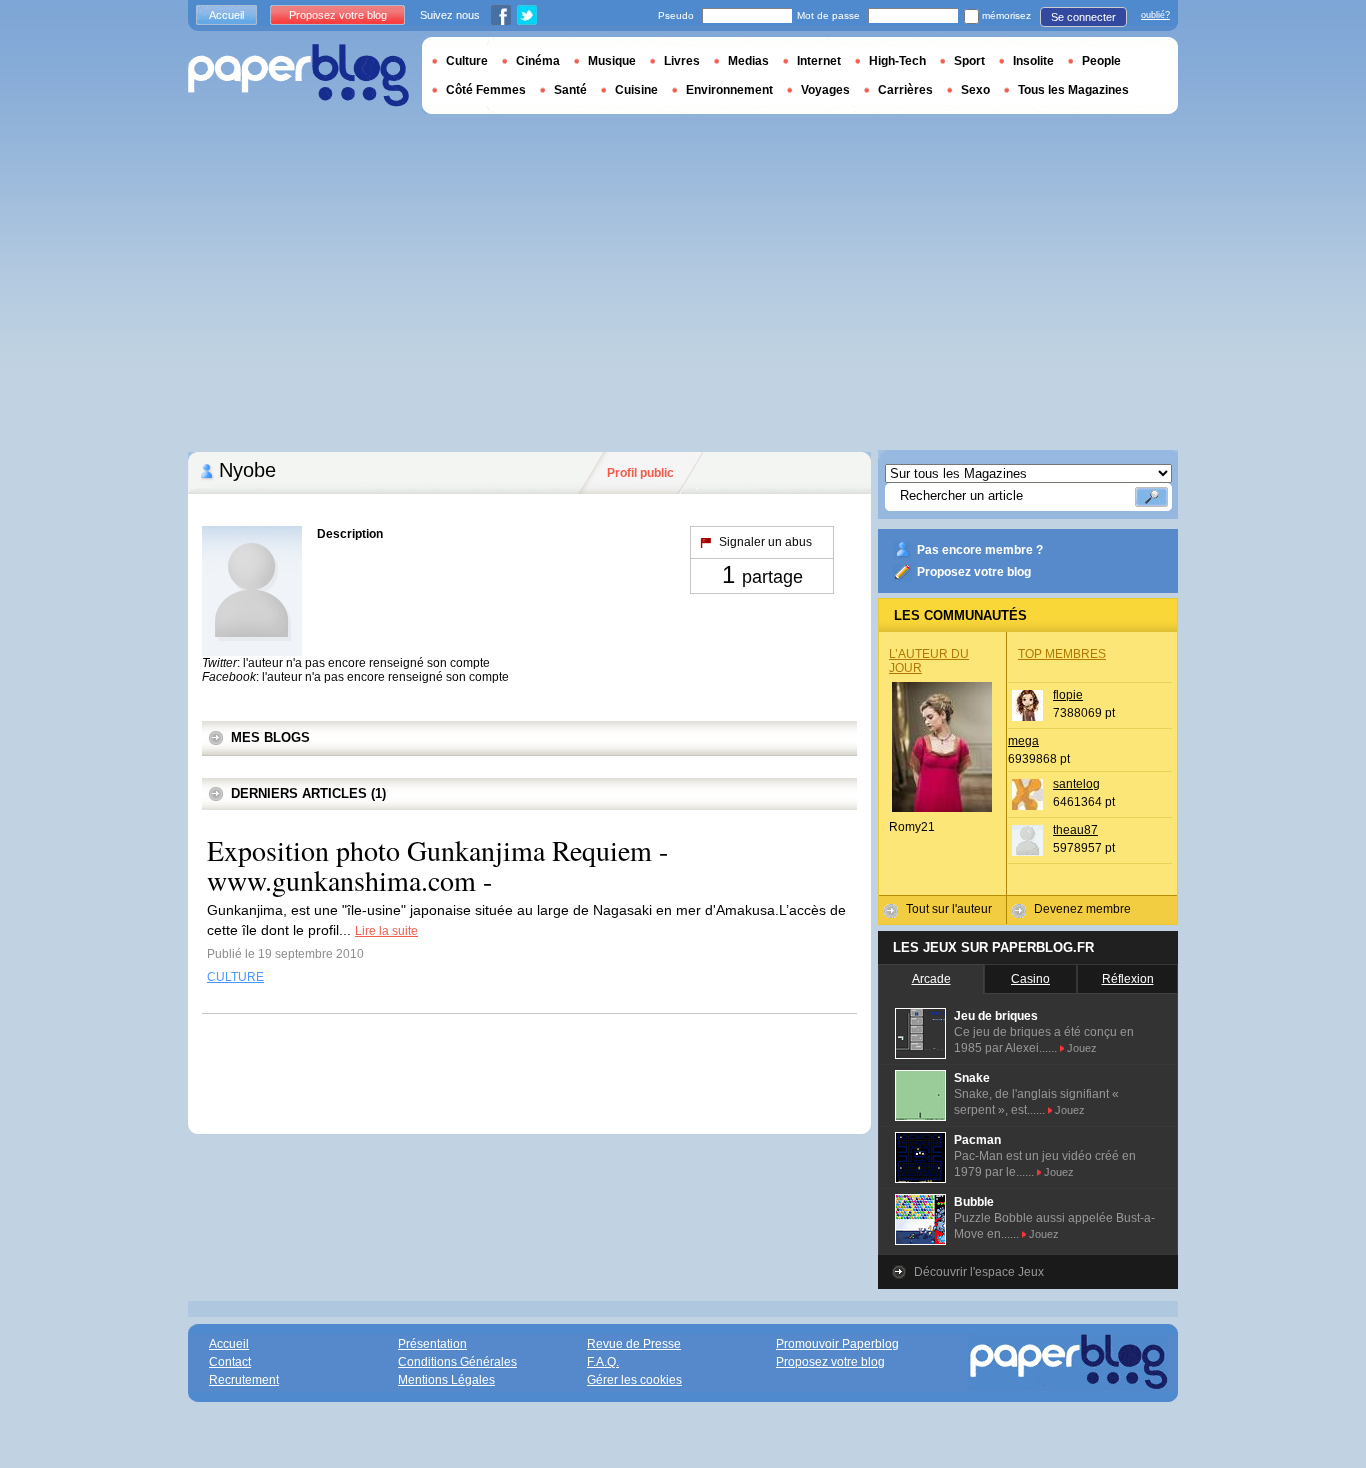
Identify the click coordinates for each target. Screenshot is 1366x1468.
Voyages (825, 90)
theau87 (1075, 830)
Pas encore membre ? (980, 550)
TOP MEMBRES (1062, 654)
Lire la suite (386, 931)
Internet (819, 61)
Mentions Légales (446, 1380)
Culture (467, 61)
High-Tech (897, 61)
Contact (230, 1362)
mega (1023, 741)
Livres (682, 61)
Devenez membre (1082, 909)
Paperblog (298, 75)
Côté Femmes (486, 90)
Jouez (1082, 1048)
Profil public (640, 473)
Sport (969, 61)
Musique (612, 61)
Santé (570, 90)
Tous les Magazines (1073, 90)
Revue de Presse (634, 1344)
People (1101, 61)
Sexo (975, 90)
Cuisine (636, 90)
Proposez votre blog (974, 572)
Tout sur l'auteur (949, 909)
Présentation (432, 1344)
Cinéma (538, 61)
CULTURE (235, 977)
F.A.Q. (603, 1362)
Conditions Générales (457, 1362)
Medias (748, 61)
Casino (1030, 979)
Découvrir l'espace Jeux (979, 1272)
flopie (1068, 695)
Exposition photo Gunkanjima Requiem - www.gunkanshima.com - (437, 865)
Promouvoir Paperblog (837, 1344)
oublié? (1155, 15)
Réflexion (1128, 979)
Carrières (905, 90)
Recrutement (244, 1380)
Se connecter (1083, 17)
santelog (1076, 784)
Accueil (226, 15)
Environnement (729, 90)
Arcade (931, 979)
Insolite (1033, 61)
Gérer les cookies (634, 1380)
